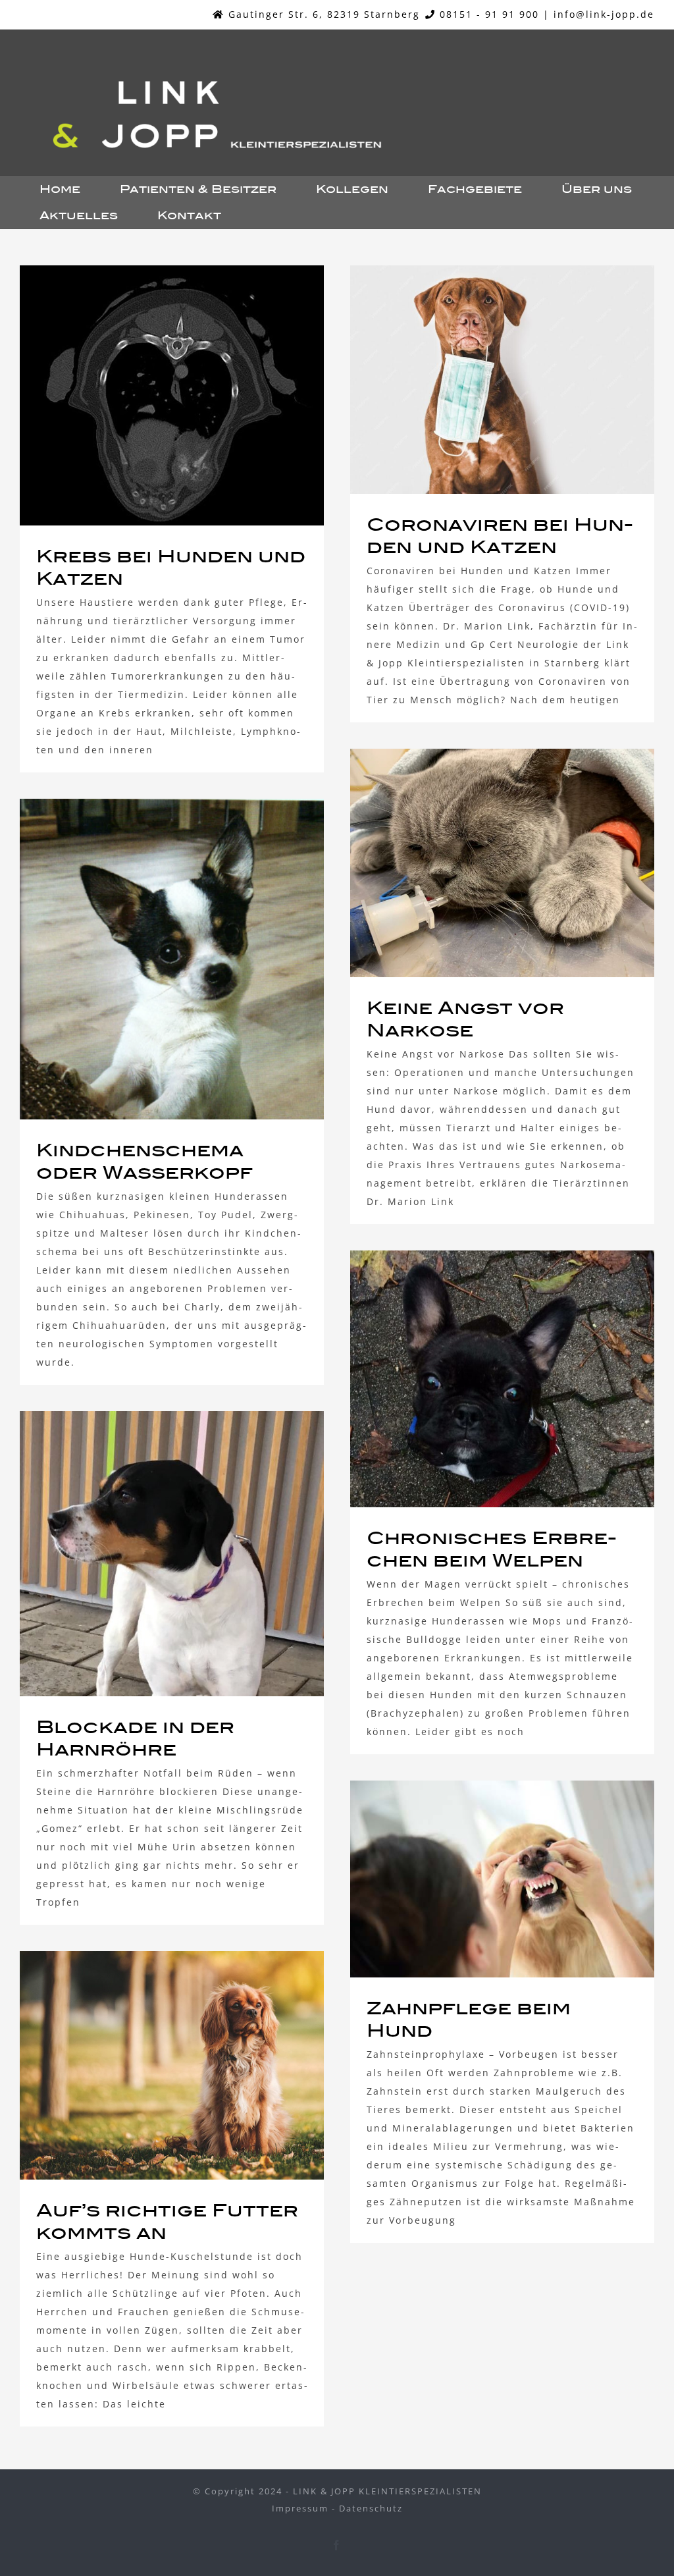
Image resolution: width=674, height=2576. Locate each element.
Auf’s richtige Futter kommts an (147, 2065)
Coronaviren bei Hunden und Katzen (478, 379)
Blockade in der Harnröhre (147, 1554)
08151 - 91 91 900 (489, 14)
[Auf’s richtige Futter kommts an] (172, 2065)
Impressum (300, 2508)
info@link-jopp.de (604, 14)
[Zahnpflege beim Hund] (502, 1879)
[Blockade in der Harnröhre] (172, 1554)
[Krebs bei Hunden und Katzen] (172, 395)
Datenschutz (371, 2508)
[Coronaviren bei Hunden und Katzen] (502, 380)
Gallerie (196, 395)
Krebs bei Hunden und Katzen (147, 395)
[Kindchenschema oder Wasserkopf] (172, 959)
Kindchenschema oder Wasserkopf (147, 959)
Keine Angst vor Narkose (478, 863)
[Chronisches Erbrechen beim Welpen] (502, 1379)
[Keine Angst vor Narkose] (502, 863)
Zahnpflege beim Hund (478, 1879)
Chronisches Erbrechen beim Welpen (478, 1379)
